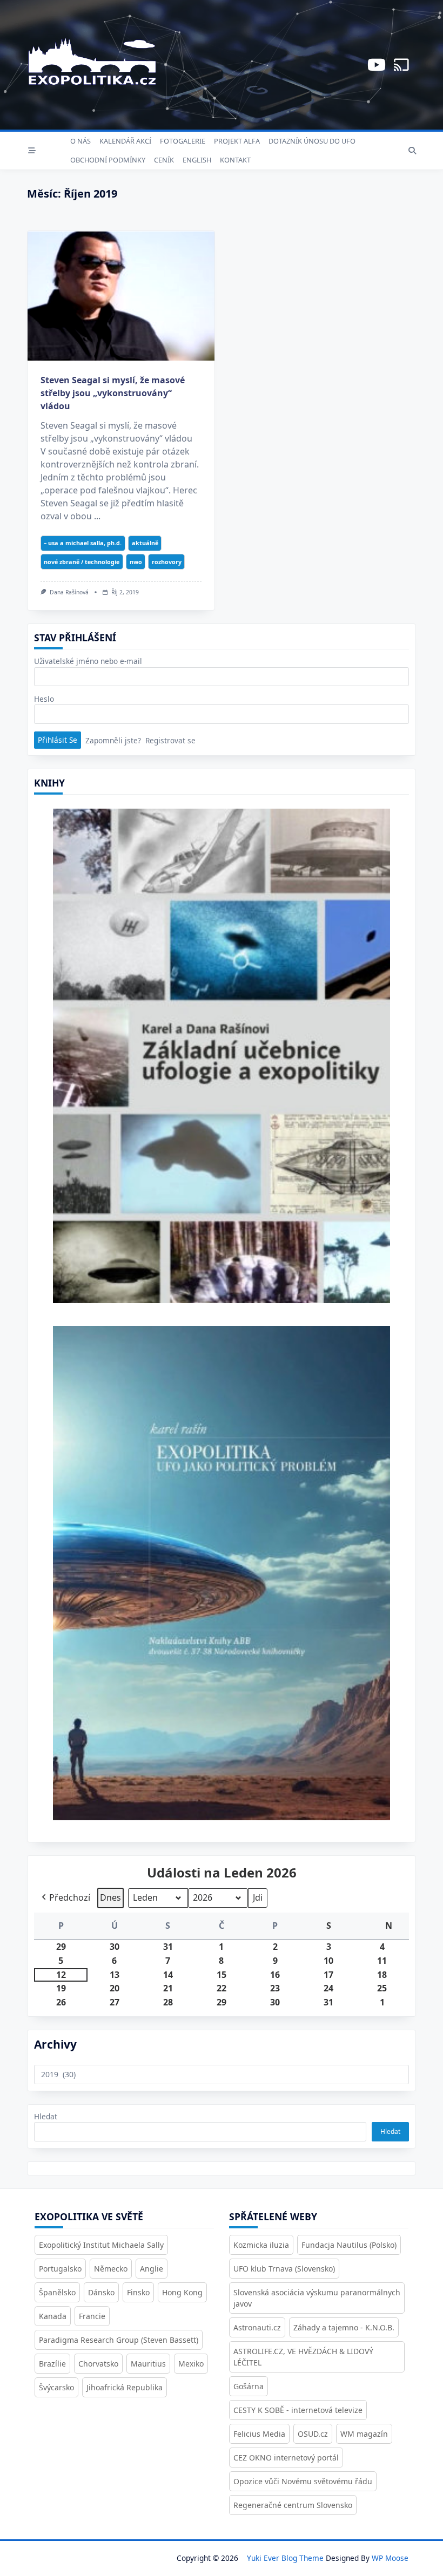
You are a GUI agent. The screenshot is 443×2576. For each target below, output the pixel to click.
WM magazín (364, 2434)
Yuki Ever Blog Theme (285, 2558)
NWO (136, 562)
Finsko (138, 2292)
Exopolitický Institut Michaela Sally (101, 2245)
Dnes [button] (110, 1897)
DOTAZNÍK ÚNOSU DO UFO (312, 141)
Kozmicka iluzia (261, 2245)
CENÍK (164, 160)
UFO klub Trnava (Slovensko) (284, 2269)
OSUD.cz (313, 2434)
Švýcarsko (56, 2387)
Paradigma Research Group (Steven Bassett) (119, 2340)
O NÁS (80, 141)
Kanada (53, 2316)
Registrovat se (170, 740)
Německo (111, 2269)
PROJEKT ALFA (237, 141)
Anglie (152, 2269)
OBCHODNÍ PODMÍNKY (108, 160)
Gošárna (249, 2386)
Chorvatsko (98, 2364)
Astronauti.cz (257, 2327)
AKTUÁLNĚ (145, 543)
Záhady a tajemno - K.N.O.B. (344, 2327)
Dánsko (101, 2292)
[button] (65, 1898)
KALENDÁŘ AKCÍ (125, 141)
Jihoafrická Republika (125, 2387)
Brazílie (52, 2364)
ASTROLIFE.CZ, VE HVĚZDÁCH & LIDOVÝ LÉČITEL (303, 2357)
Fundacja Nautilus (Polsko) (349, 2245)
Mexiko (191, 2364)
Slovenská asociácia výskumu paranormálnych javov (317, 2298)
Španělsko (57, 2292)
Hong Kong (182, 2292)
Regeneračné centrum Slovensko (293, 2505)
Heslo (44, 699)
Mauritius (148, 2364)
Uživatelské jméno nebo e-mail (88, 661)
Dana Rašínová (69, 592)
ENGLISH (197, 160)
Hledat (46, 2116)
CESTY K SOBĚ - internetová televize (298, 2410)
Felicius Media (259, 2434)
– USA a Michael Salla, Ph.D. (83, 543)
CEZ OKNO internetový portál (286, 2458)
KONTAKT (235, 160)
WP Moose (390, 2558)
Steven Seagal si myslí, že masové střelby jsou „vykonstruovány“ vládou (113, 393)
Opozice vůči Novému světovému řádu (303, 2481)
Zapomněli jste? (113, 740)
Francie (92, 2316)
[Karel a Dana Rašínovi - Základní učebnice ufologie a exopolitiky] (222, 1060)
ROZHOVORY (167, 562)
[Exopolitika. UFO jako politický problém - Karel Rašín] (222, 1581)
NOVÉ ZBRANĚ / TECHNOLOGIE (82, 562)
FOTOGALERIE (183, 141)
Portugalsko (60, 2269)
